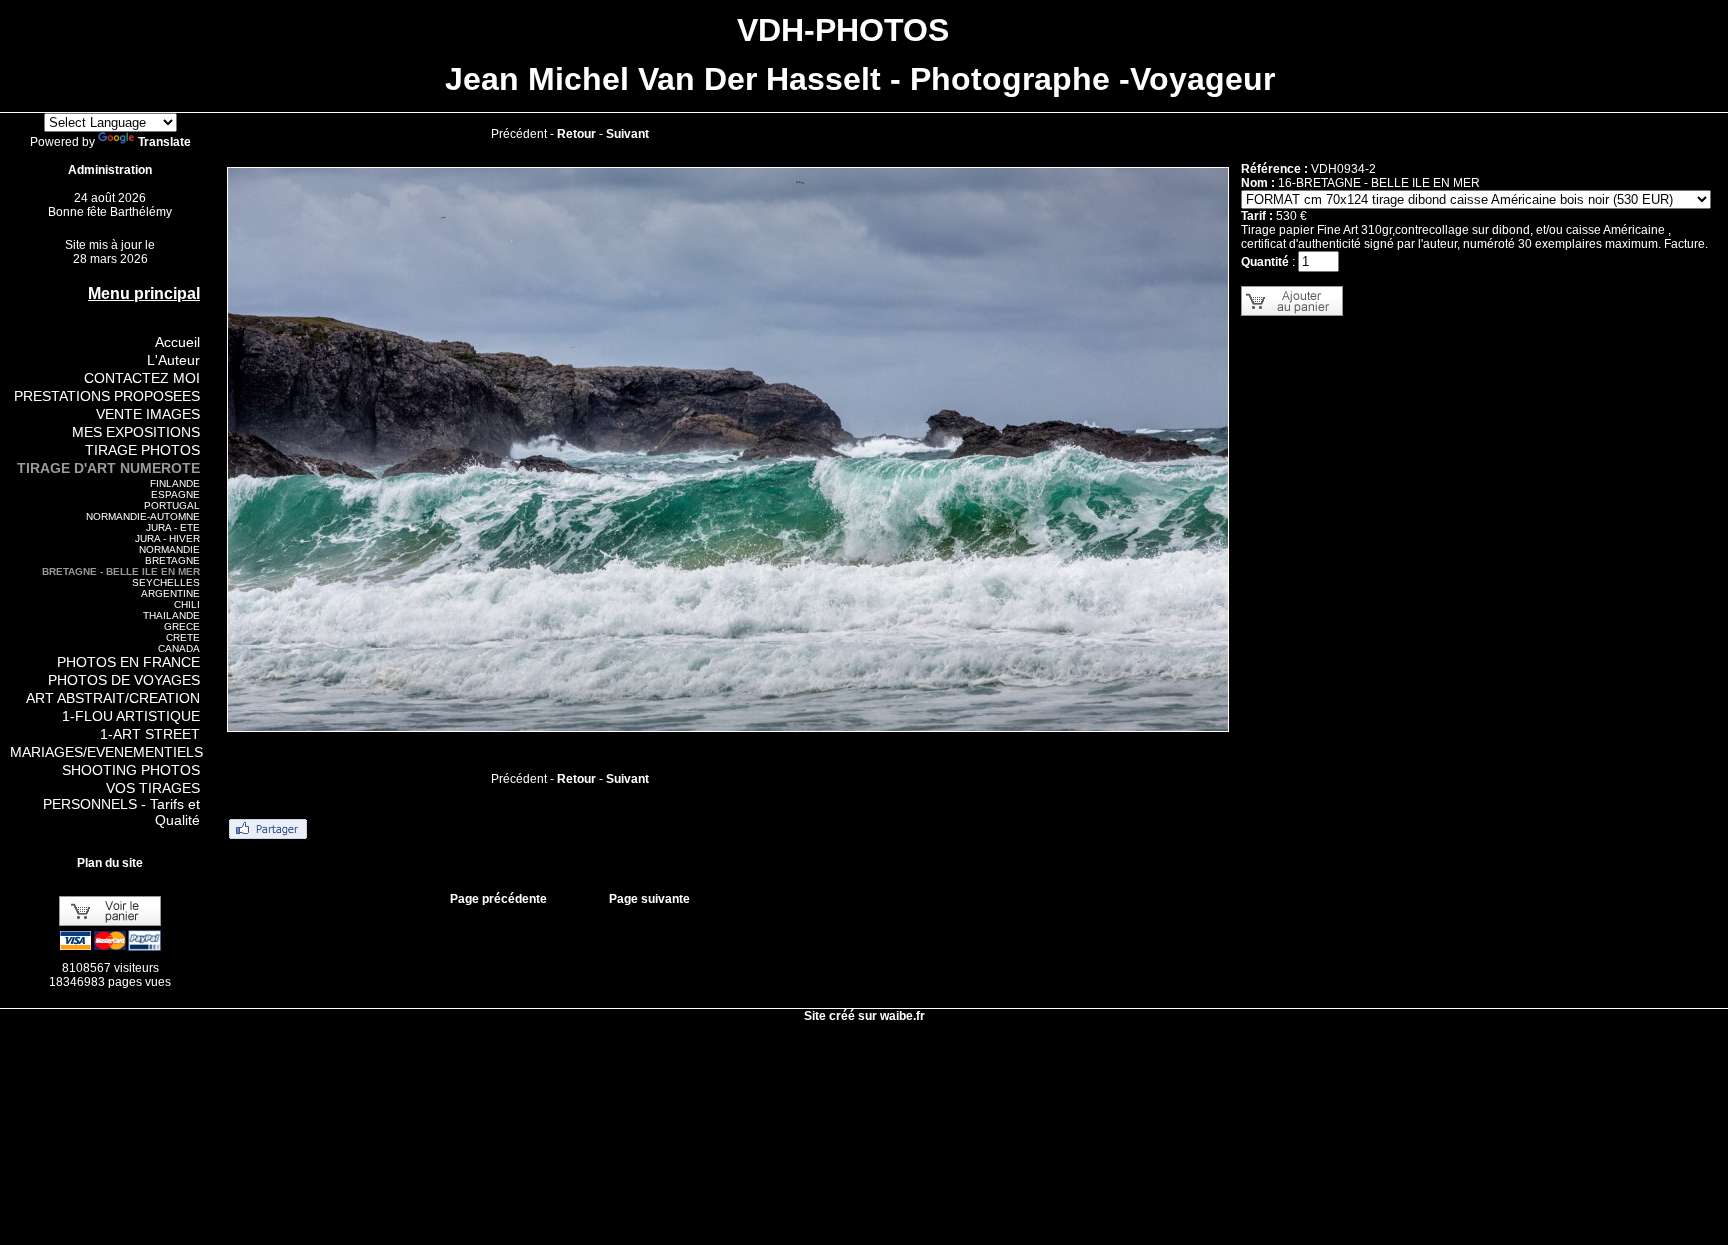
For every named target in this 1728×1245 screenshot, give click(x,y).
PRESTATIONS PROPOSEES (107, 396)
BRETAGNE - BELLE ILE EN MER (121, 571)
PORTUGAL (172, 505)
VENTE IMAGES (148, 414)
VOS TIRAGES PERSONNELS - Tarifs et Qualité (121, 804)
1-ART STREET (150, 734)
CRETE (183, 637)
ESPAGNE (175, 494)
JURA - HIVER (167, 538)
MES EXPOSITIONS (136, 432)
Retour (576, 134)
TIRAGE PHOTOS (142, 450)
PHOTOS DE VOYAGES (124, 680)
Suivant (627, 134)
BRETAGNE (172, 560)
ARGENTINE (170, 593)
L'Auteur (173, 360)
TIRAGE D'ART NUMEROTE (108, 468)
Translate (164, 142)
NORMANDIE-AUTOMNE (143, 516)
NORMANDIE (169, 549)
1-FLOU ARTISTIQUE (131, 716)
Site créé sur (864, 1016)
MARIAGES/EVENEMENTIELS (106, 752)
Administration (110, 170)
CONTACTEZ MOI (142, 378)
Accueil (177, 342)
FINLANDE (175, 483)
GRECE (182, 626)
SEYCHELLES (166, 582)
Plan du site (110, 863)
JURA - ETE (173, 527)
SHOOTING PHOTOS (131, 770)
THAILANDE (171, 615)
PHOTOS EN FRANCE (128, 662)
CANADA (179, 648)
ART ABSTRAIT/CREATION (113, 698)
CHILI (187, 604)
